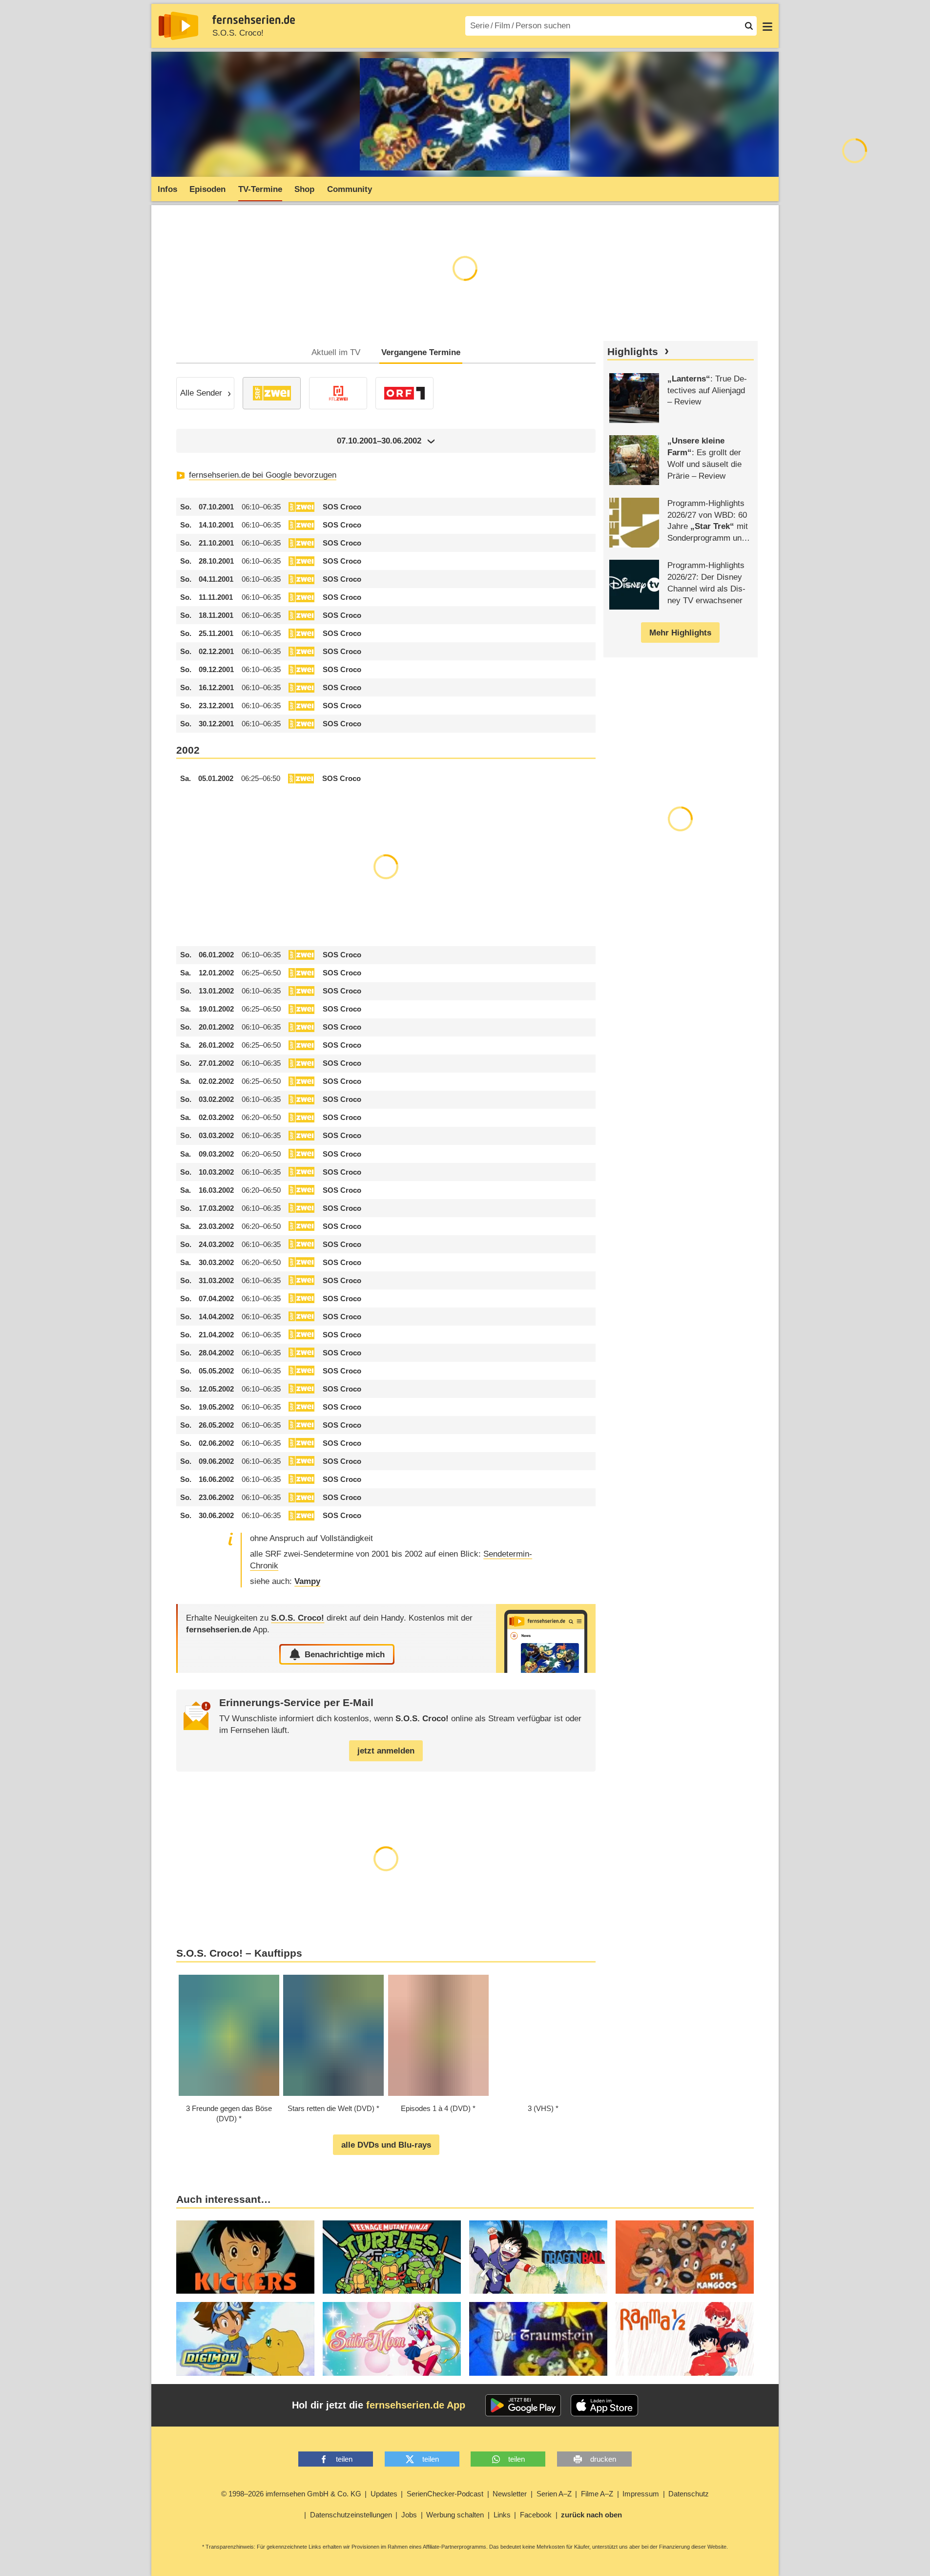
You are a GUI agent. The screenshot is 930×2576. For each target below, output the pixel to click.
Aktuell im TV (336, 352)
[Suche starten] (749, 26)
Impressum (641, 2494)
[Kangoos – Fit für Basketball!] (685, 2257)
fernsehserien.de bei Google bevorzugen (263, 475)
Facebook (536, 2515)
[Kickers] (245, 2257)
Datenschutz (689, 2494)
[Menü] (767, 26)
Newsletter (510, 2494)
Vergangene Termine (421, 352)
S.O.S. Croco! (238, 33)
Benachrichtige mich (345, 1655)
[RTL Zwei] (338, 393)
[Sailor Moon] (392, 2339)
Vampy (307, 1581)
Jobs (409, 2515)
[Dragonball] (538, 2257)
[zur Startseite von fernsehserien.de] (178, 26)
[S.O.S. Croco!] (546, 1638)
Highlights (633, 352)
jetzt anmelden (386, 1751)
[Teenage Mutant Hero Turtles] (392, 2257)
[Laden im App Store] (604, 2406)
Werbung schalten (455, 2515)
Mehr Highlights (680, 633)
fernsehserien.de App (416, 2405)
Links (502, 2515)
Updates (384, 2494)
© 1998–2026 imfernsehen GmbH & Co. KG (291, 2494)
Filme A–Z (597, 2494)
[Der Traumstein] (538, 2339)
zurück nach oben (591, 2515)
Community (350, 189)
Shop (304, 189)
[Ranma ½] (685, 2339)
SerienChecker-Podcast (445, 2494)
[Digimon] (245, 2339)
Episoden (207, 189)
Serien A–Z (554, 2494)
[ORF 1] (404, 393)
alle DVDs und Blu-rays (386, 2145)
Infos (167, 189)
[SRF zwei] (272, 393)
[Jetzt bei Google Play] (523, 2406)
